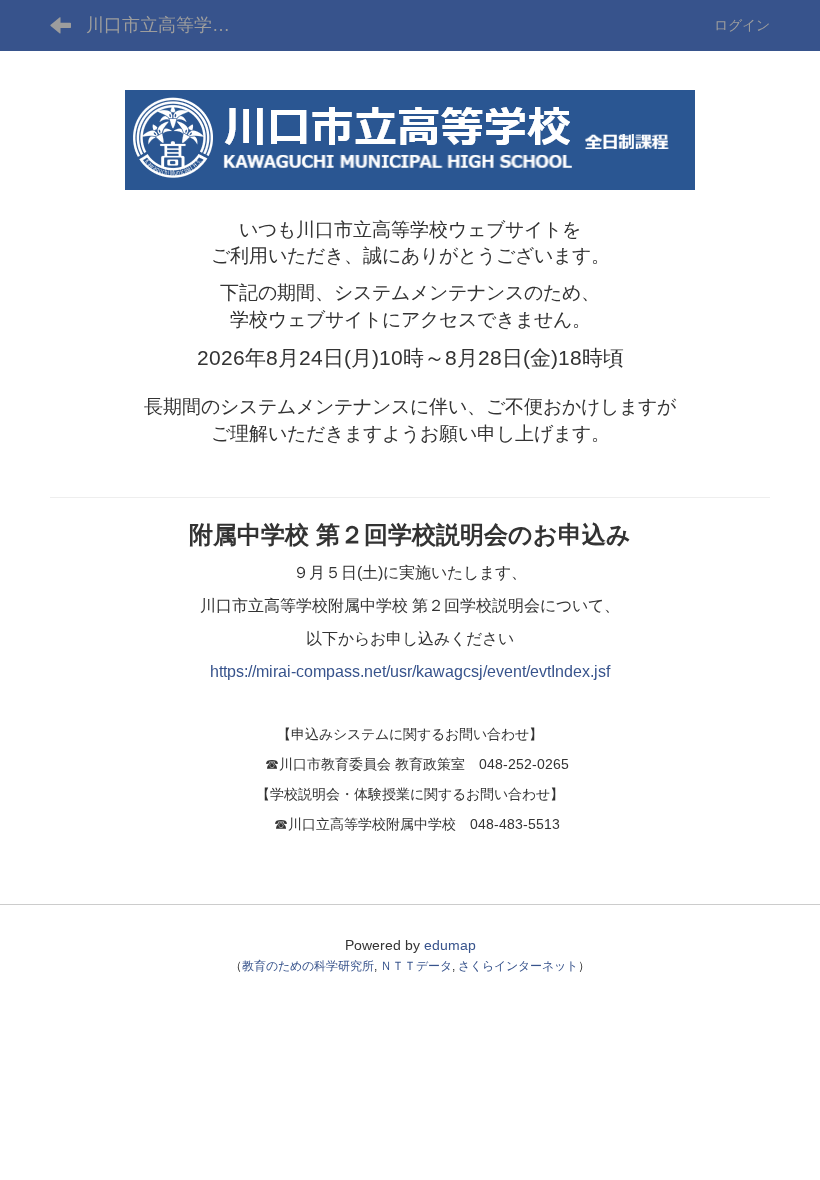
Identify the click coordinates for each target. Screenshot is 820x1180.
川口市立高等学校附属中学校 (170, 25)
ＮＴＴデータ (416, 966)
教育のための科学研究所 (308, 966)
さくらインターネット (518, 966)
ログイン (742, 25)
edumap (450, 945)
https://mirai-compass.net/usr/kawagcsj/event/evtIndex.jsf (410, 671)
